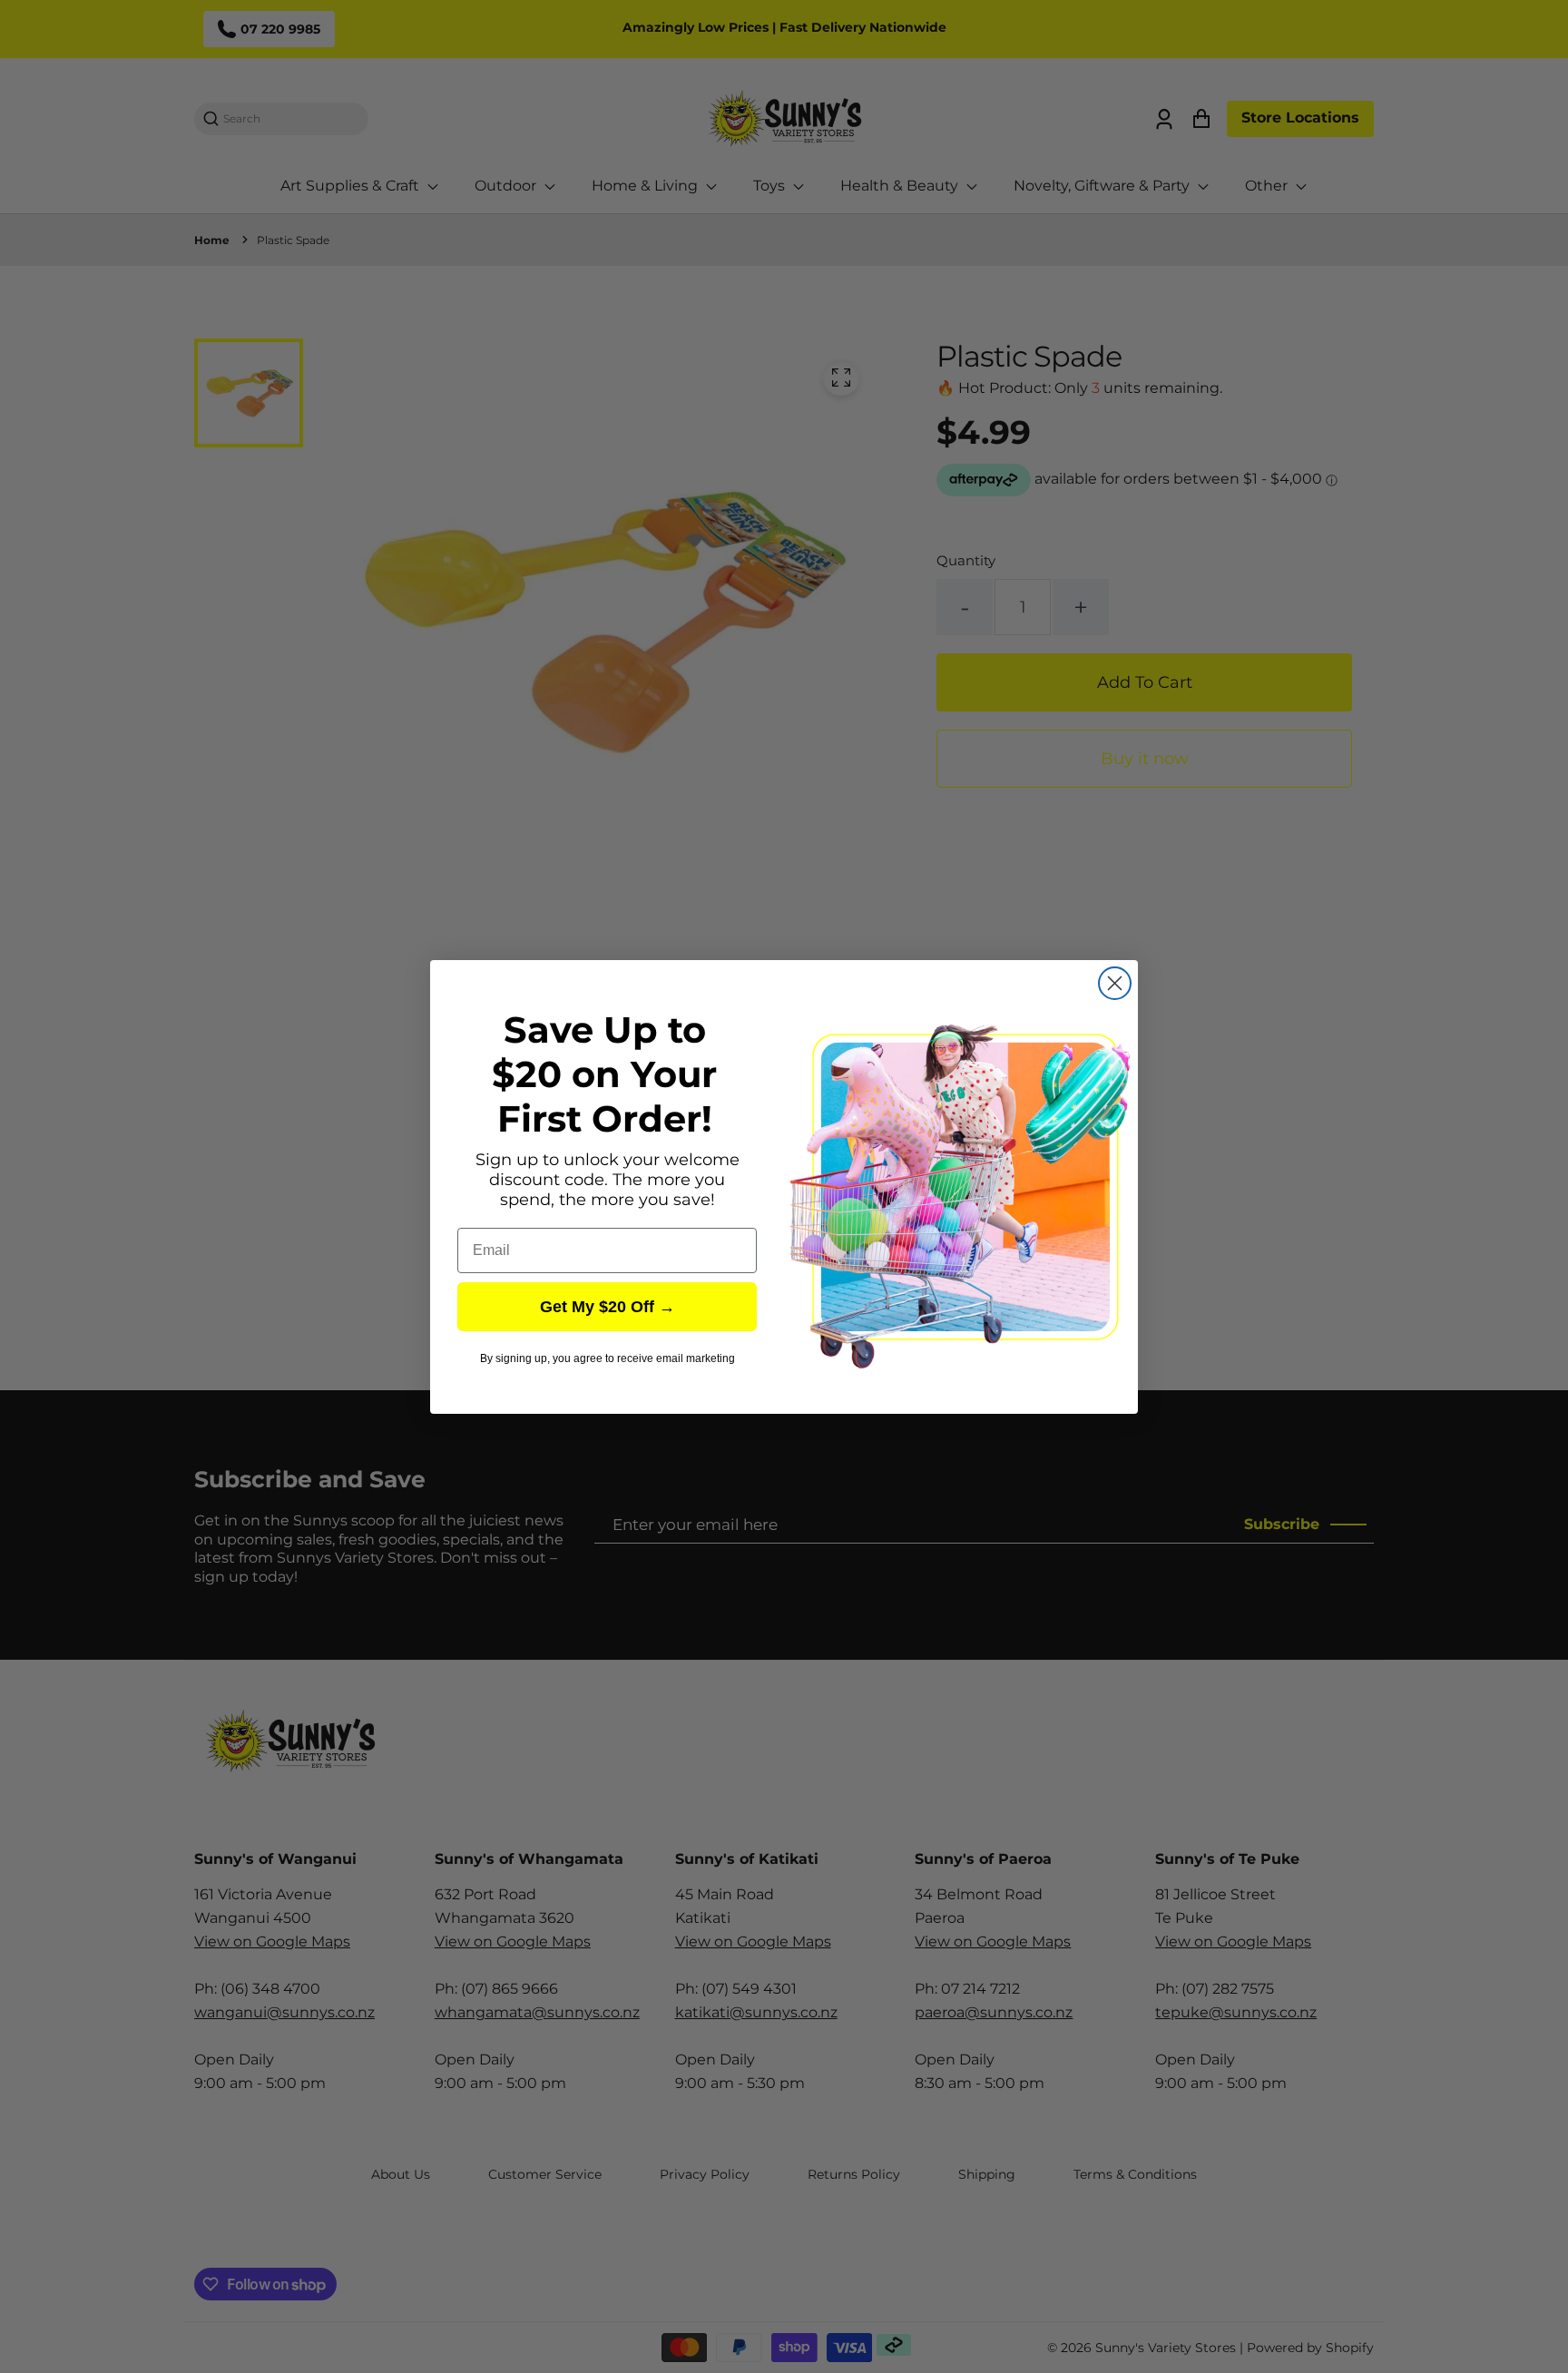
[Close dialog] (1115, 983)
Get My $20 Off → (608, 1307)
